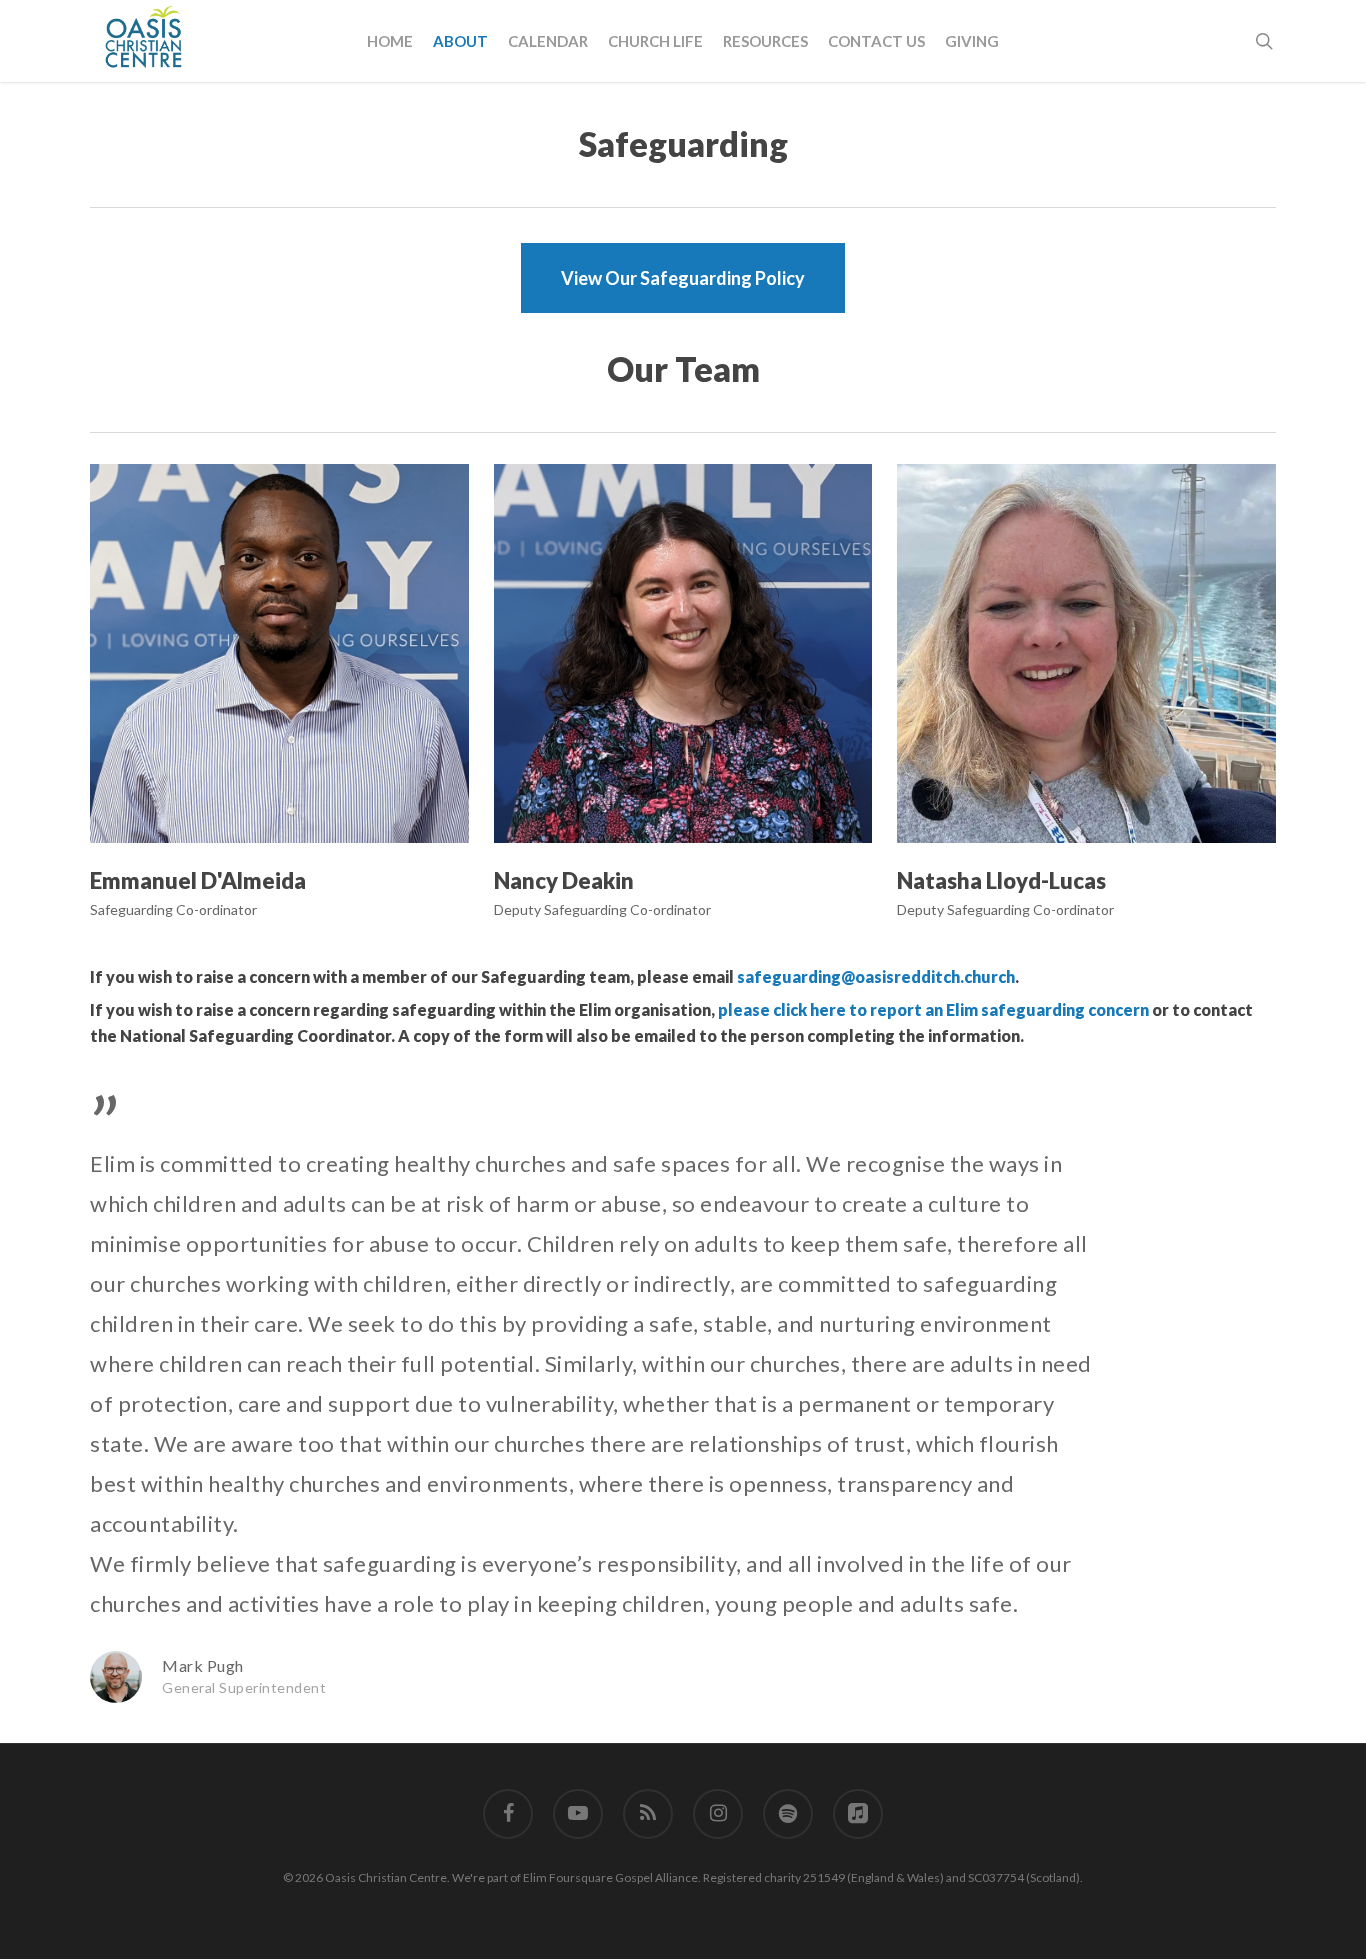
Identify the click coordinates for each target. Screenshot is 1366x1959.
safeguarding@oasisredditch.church (876, 976)
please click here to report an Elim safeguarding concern (933, 1009)
